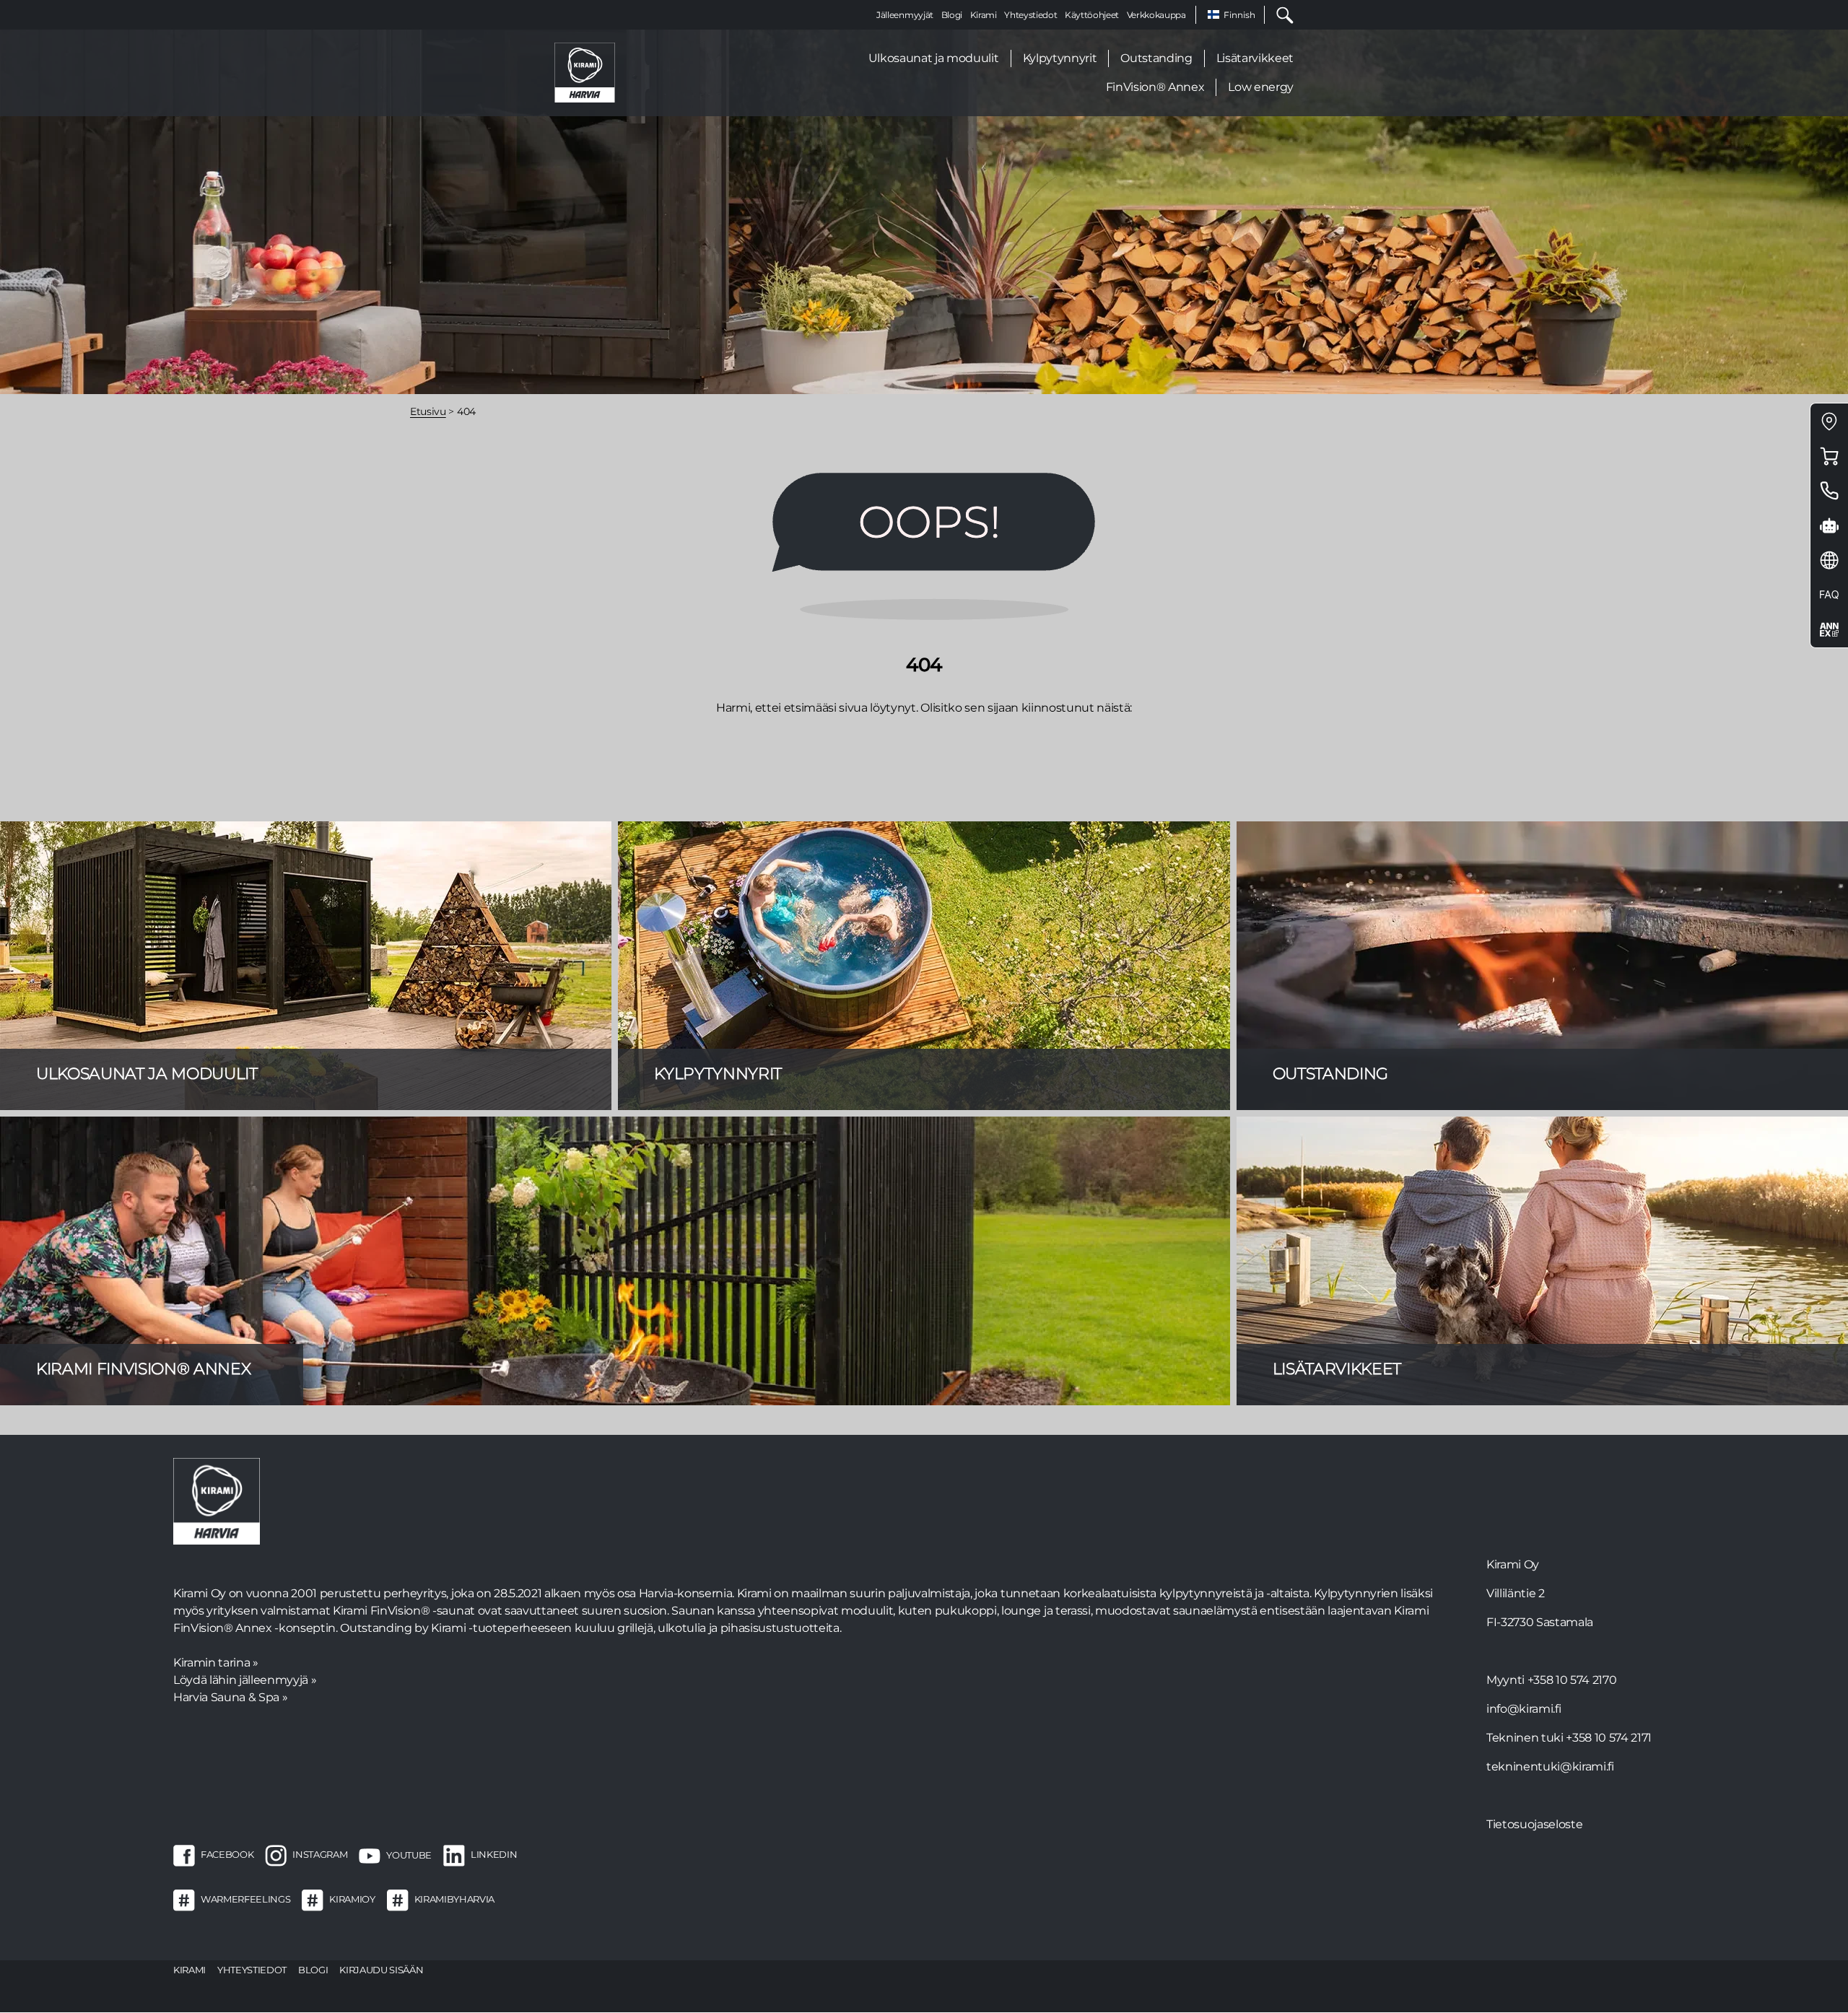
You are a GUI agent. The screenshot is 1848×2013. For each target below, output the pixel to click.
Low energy (1261, 87)
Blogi (952, 15)
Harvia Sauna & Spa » (230, 1697)
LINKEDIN (494, 1855)
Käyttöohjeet (1092, 15)
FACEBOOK (227, 1855)
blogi (313, 1970)
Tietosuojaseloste (1534, 1824)
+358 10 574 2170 (1572, 1680)
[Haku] (1279, 15)
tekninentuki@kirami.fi (1550, 1767)
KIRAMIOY (352, 1900)
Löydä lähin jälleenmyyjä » (245, 1680)
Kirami (984, 15)
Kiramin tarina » (216, 1663)
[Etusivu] (585, 72)
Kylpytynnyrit (1060, 58)
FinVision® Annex (1155, 87)
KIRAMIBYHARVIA (454, 1900)
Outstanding (1156, 58)
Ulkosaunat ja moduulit (934, 58)
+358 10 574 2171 (1609, 1738)
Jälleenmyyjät (905, 15)
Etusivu (428, 411)
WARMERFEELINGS (245, 1900)
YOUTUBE (409, 1855)
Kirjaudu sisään (381, 1970)
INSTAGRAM (320, 1855)
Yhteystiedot (1030, 15)
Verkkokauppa (1156, 15)
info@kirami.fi (1524, 1709)
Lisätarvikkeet (1255, 58)
